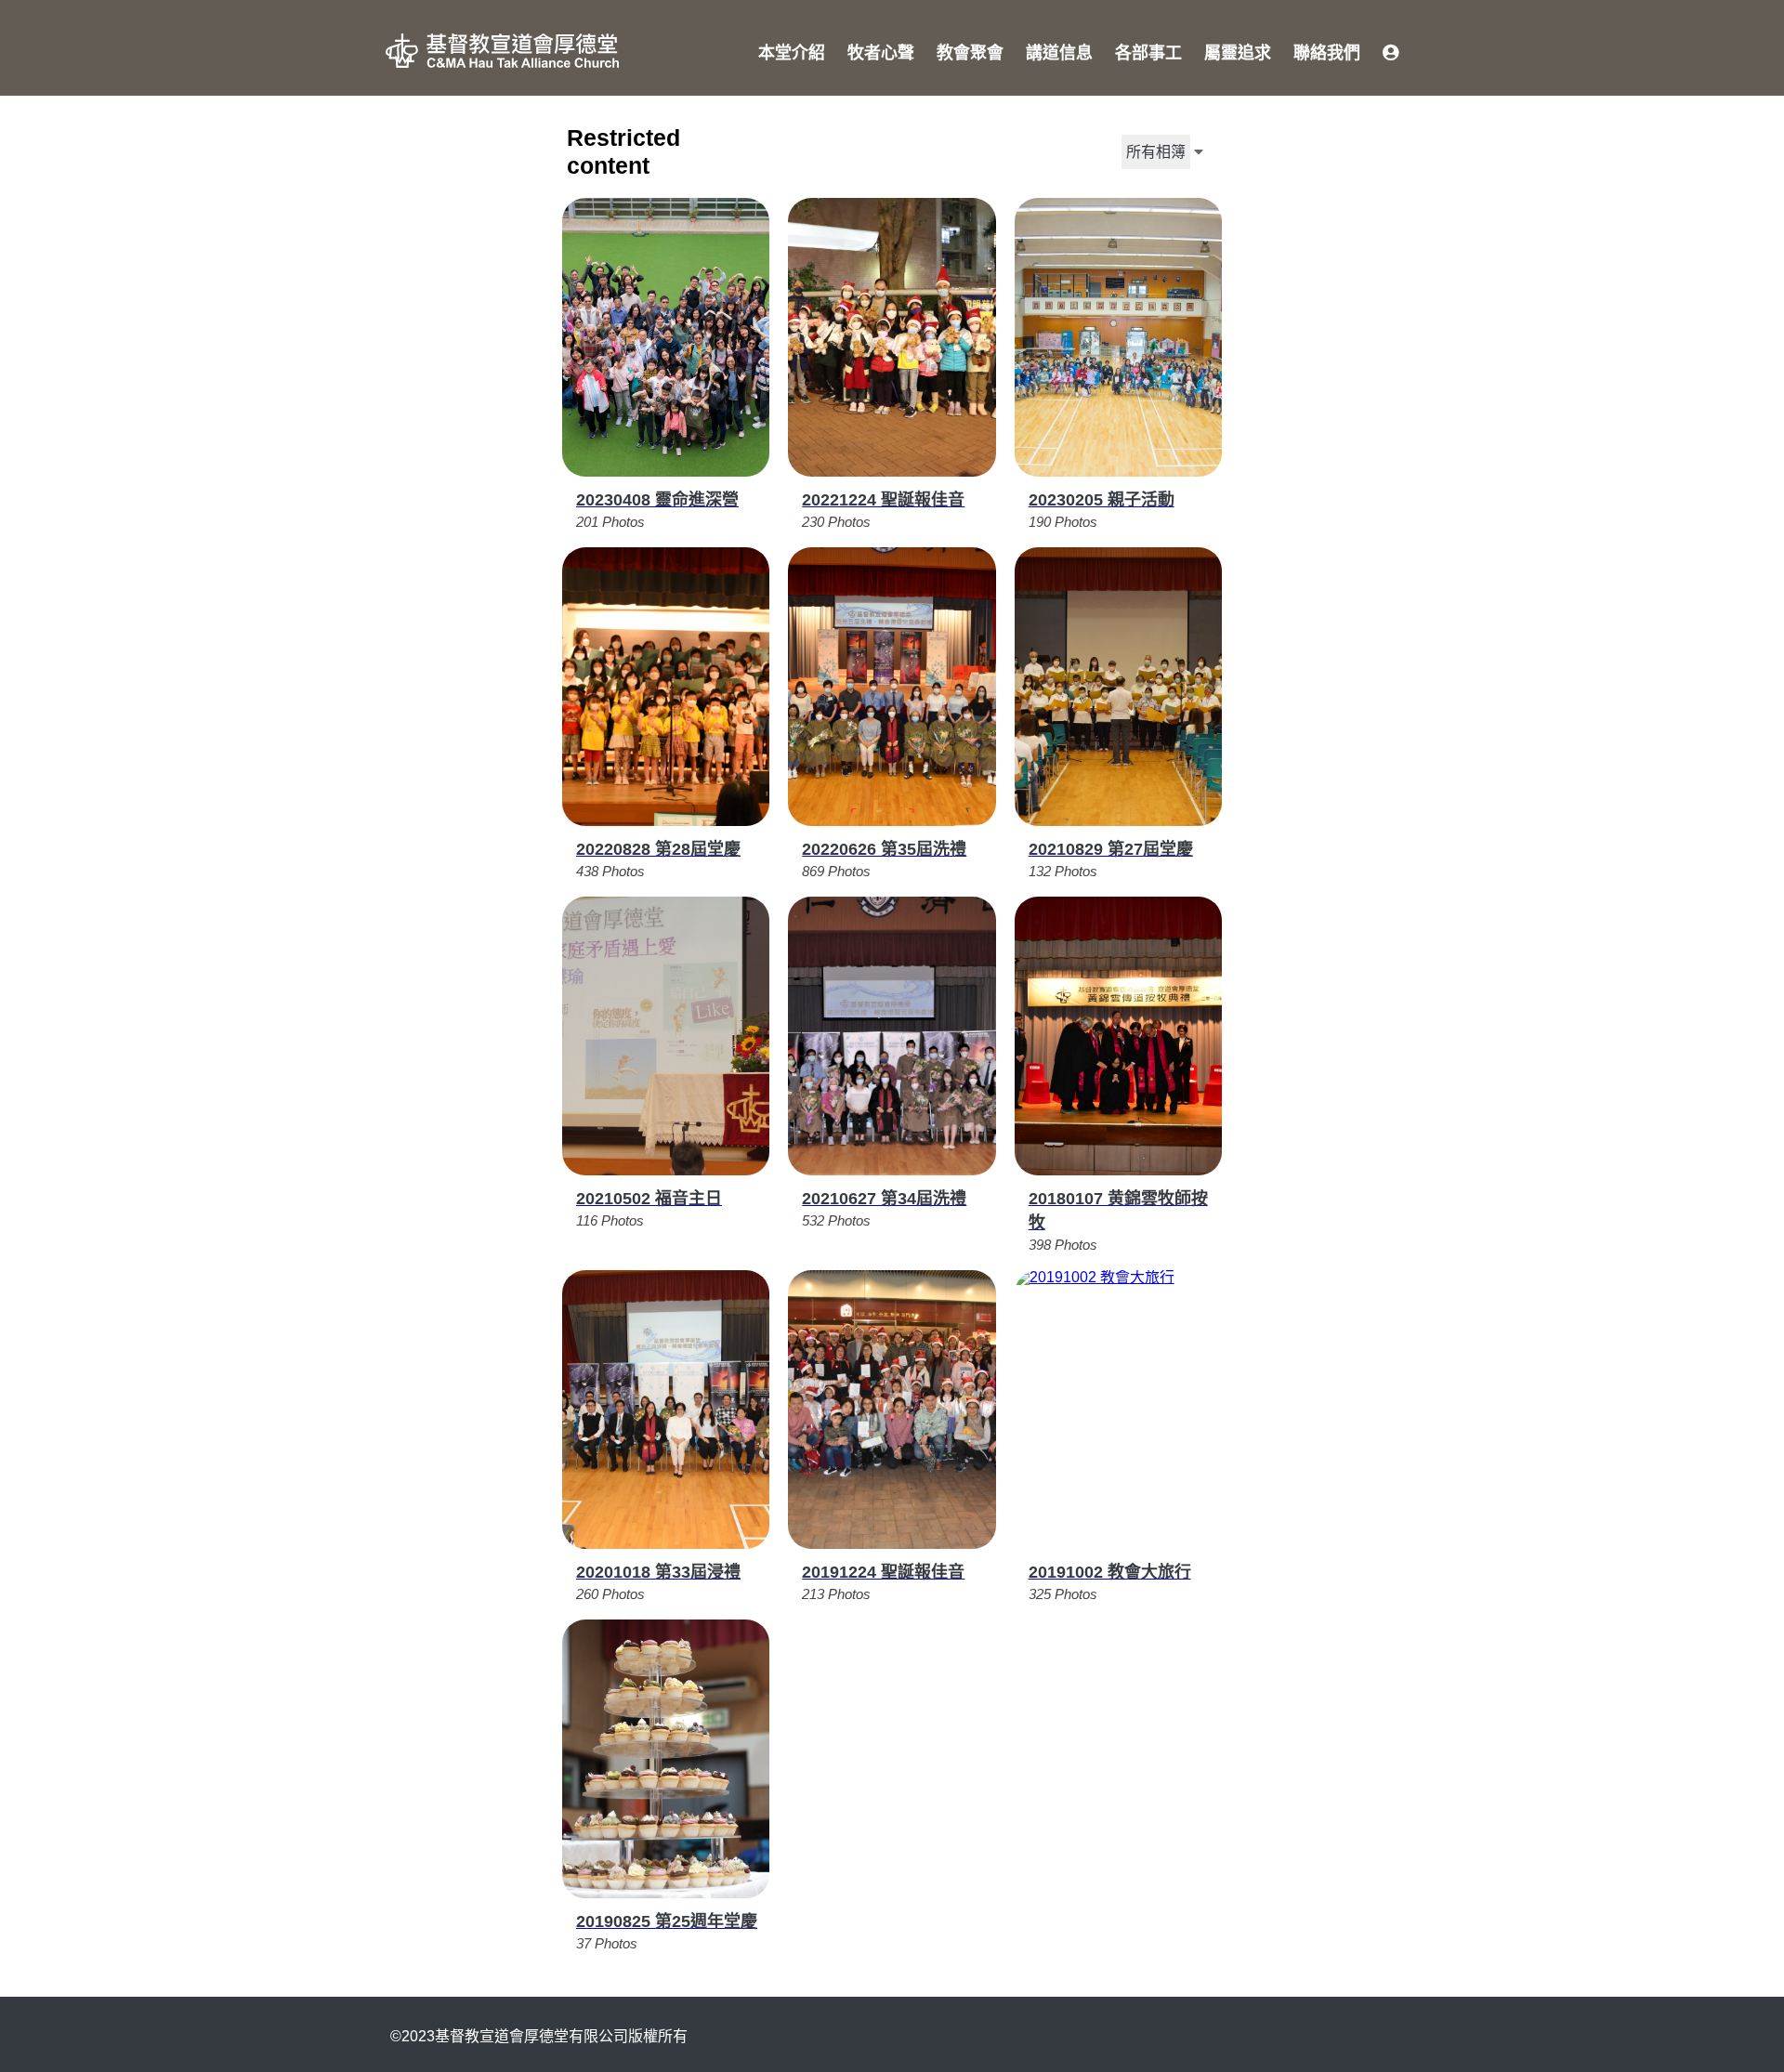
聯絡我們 (1327, 53)
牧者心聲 (881, 53)
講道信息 (1059, 53)
